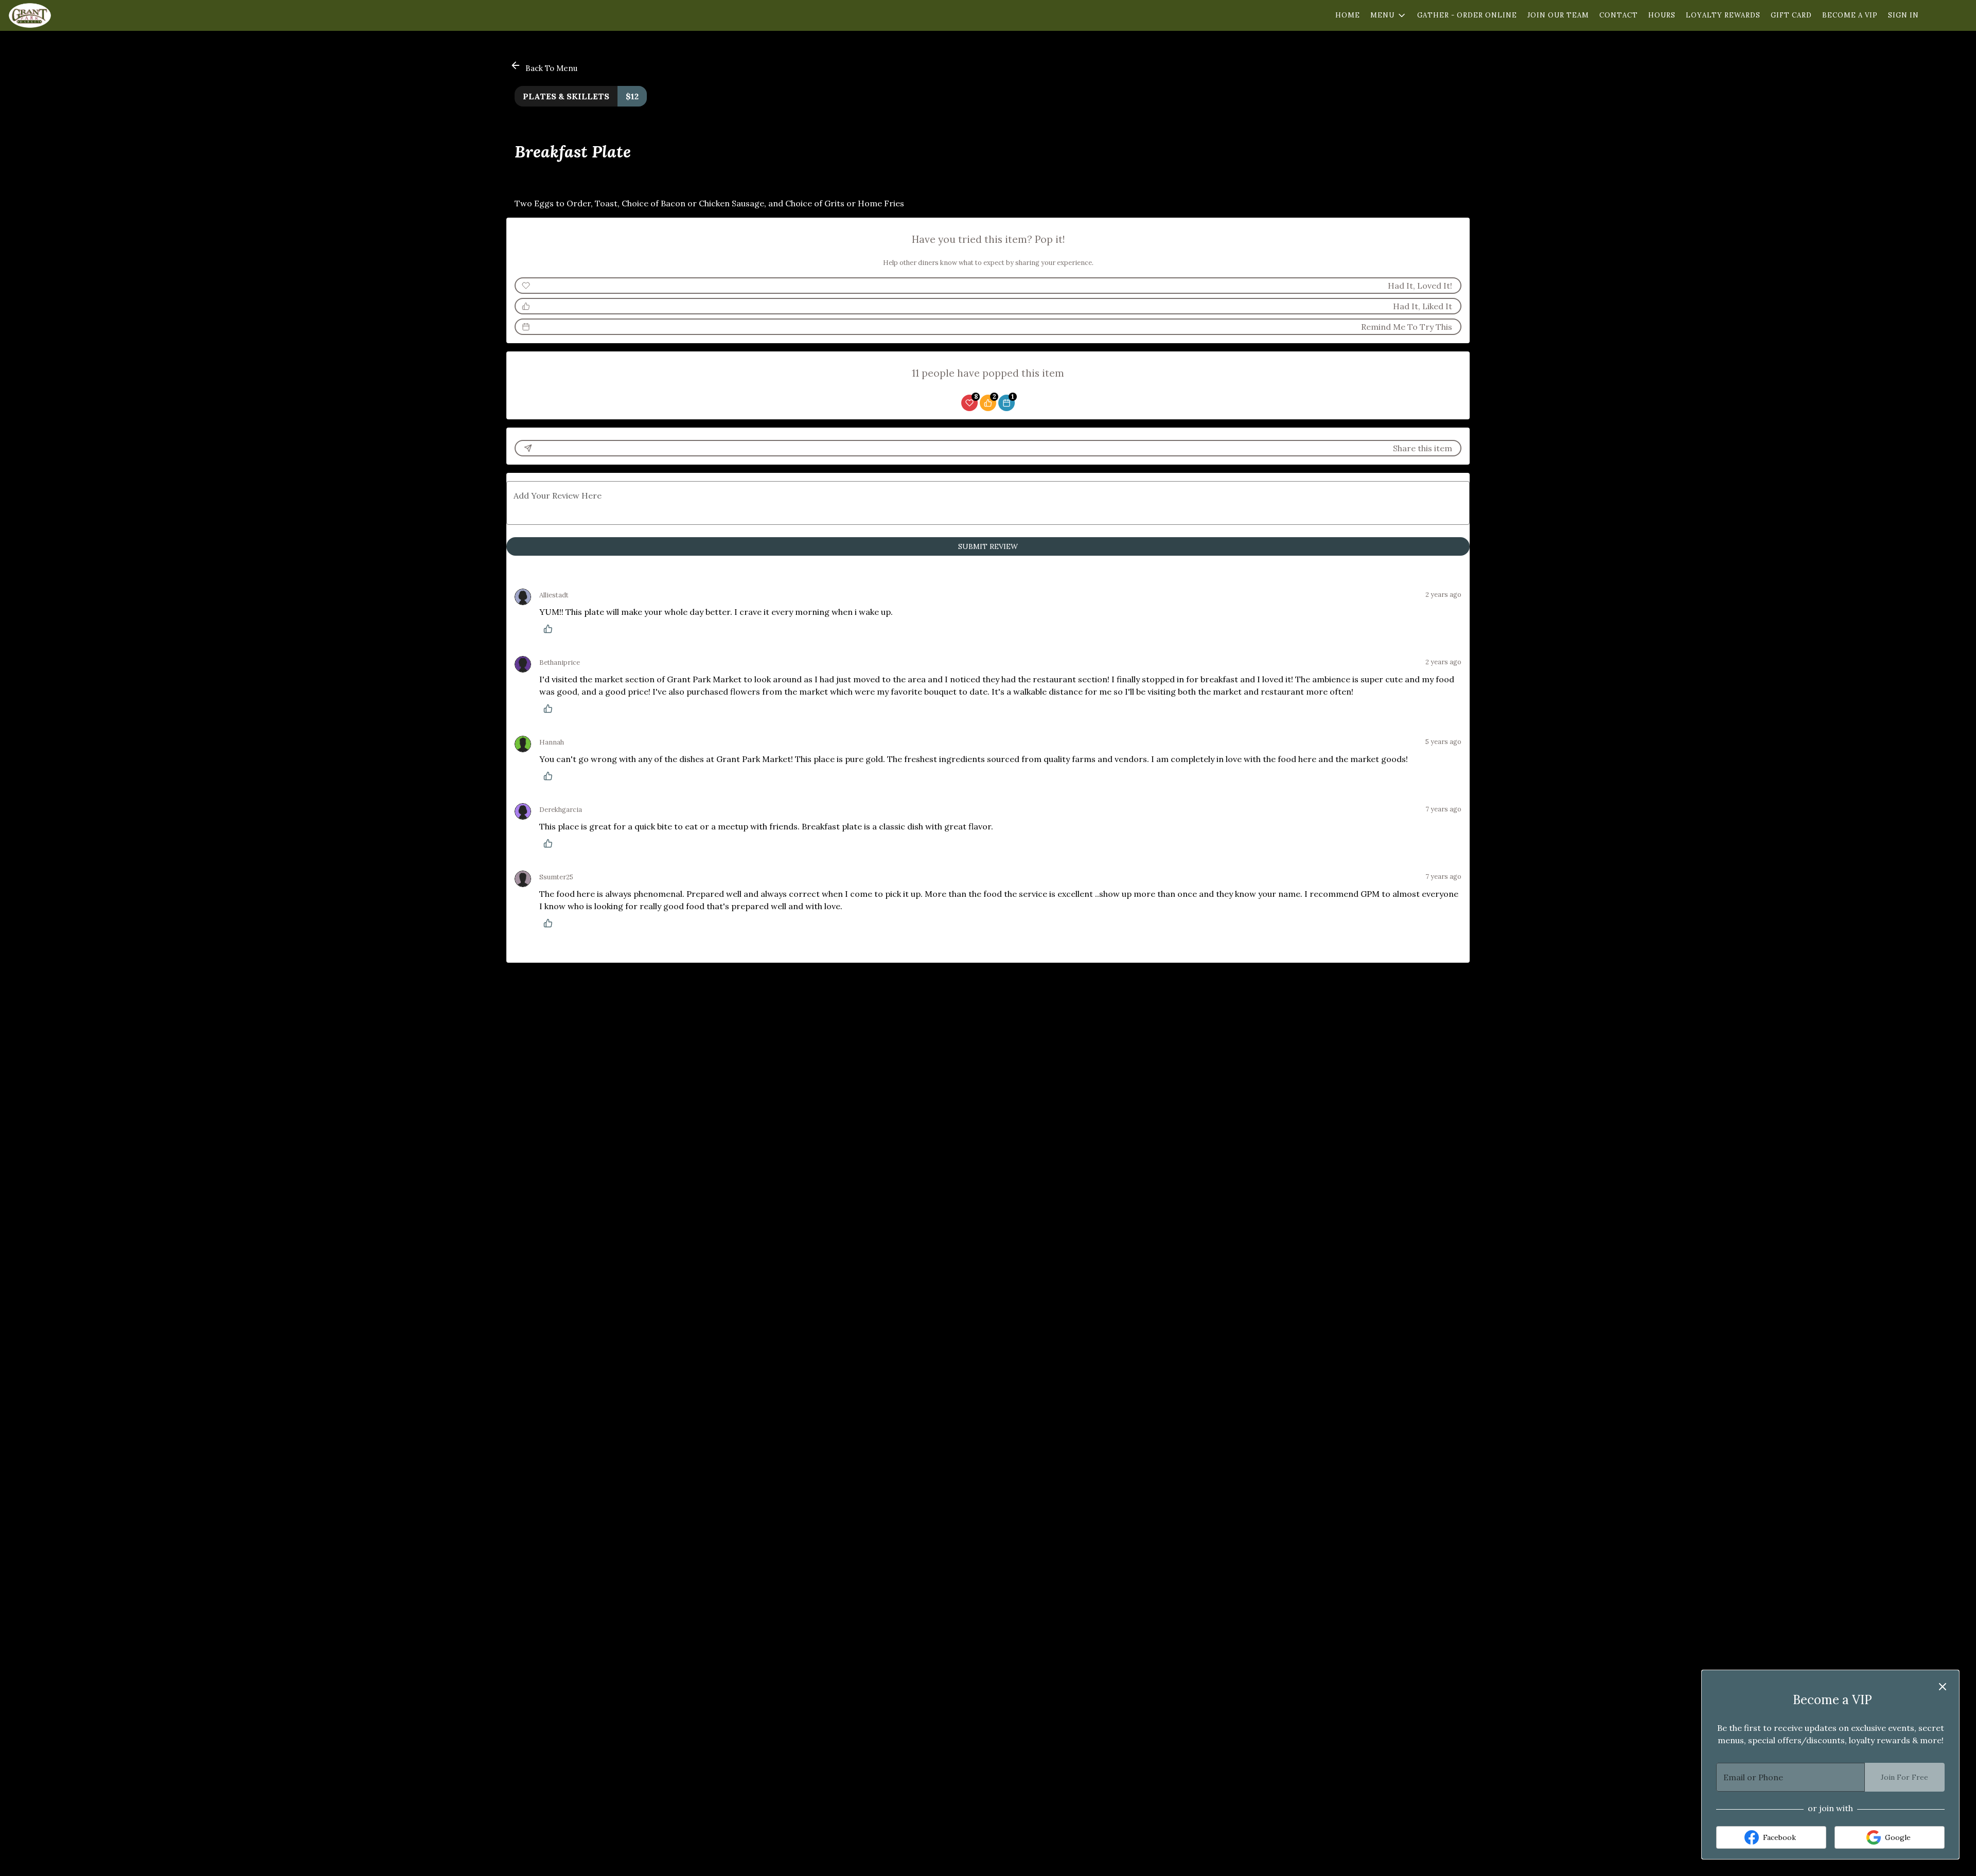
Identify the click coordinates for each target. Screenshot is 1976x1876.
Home (1348, 15)
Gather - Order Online (1467, 15)
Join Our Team (1558, 15)
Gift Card (1791, 15)
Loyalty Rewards (1723, 15)
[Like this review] (551, 629)
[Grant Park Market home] (55, 15)
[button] (1389, 15)
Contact (1619, 15)
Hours (1662, 15)
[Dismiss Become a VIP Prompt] (1943, 1687)
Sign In (1903, 15)
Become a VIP (1850, 15)
